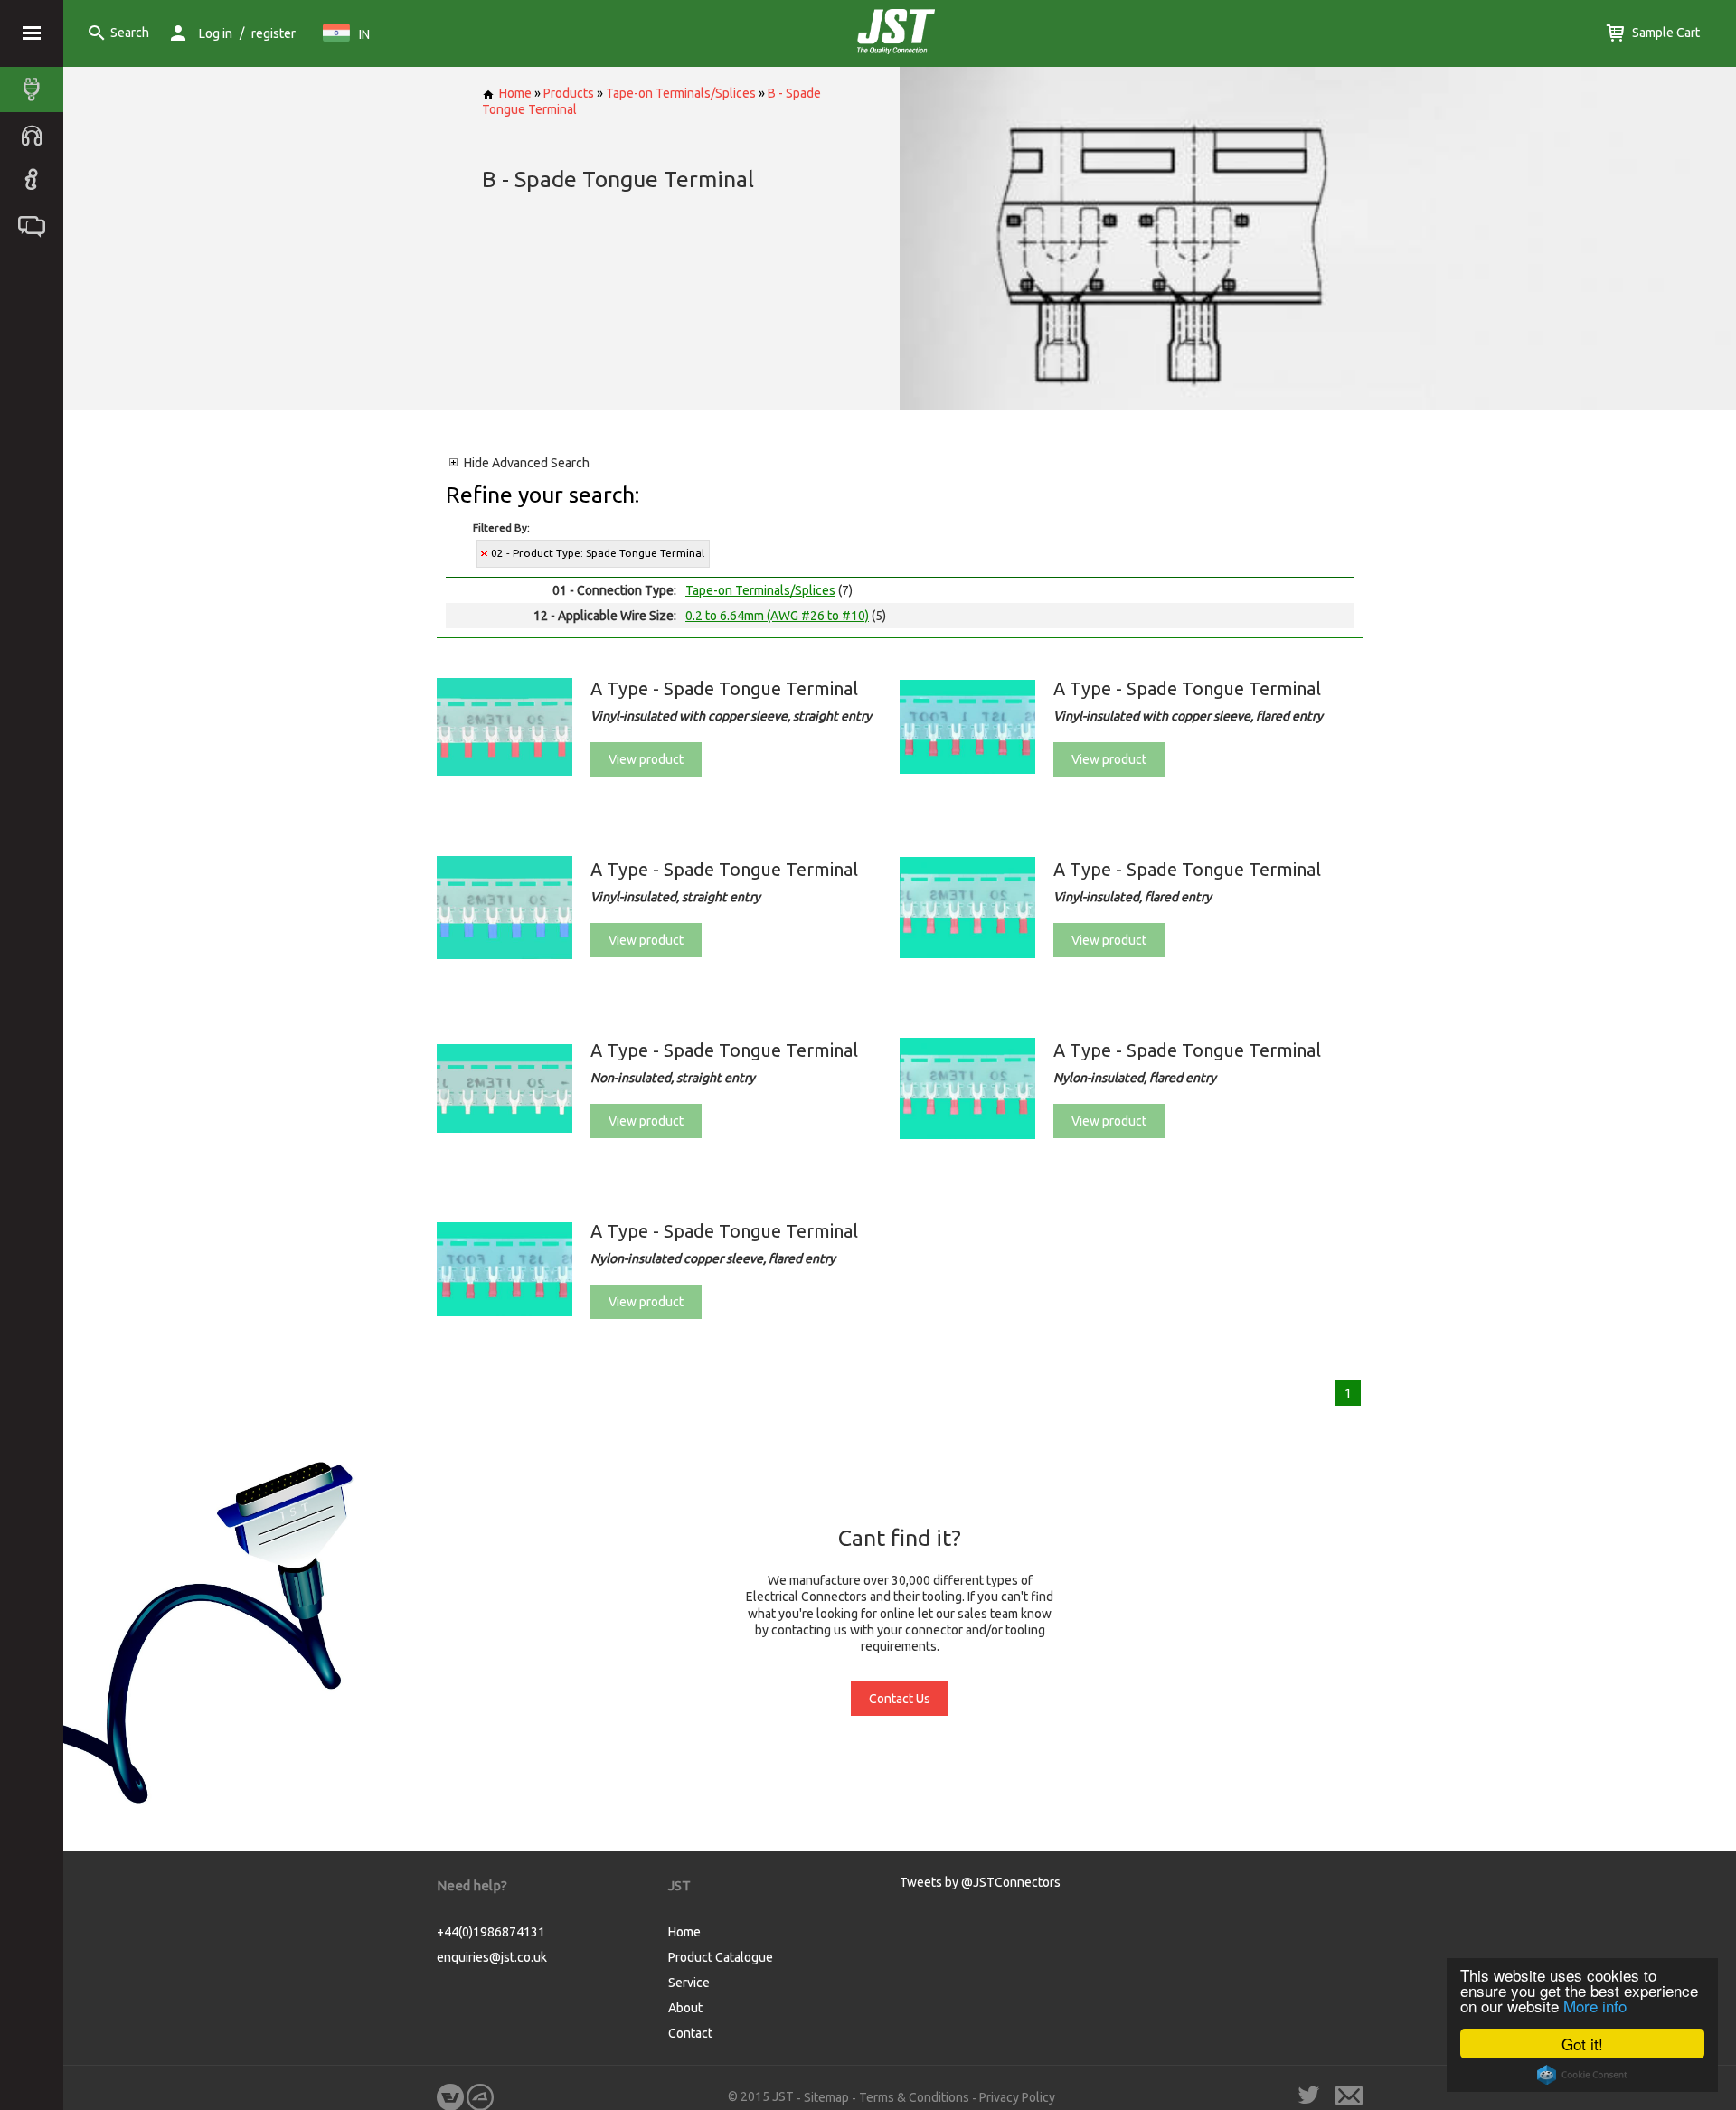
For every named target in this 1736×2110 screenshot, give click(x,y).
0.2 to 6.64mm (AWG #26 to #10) (777, 616)
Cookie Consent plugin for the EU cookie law (1582, 2075)
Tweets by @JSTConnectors (980, 1882)
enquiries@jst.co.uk (492, 1957)
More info (1595, 2006)
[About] (36, 180)
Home (515, 93)
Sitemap (826, 2097)
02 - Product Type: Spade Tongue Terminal (598, 553)
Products (569, 93)
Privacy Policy (1017, 2097)
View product (646, 759)
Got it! (1582, 2044)
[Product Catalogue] (36, 89)
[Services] (36, 135)
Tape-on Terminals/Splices (681, 93)
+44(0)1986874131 (491, 1932)
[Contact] (36, 225)
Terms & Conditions (914, 2097)
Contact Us (900, 1699)
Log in (216, 33)
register (274, 33)
